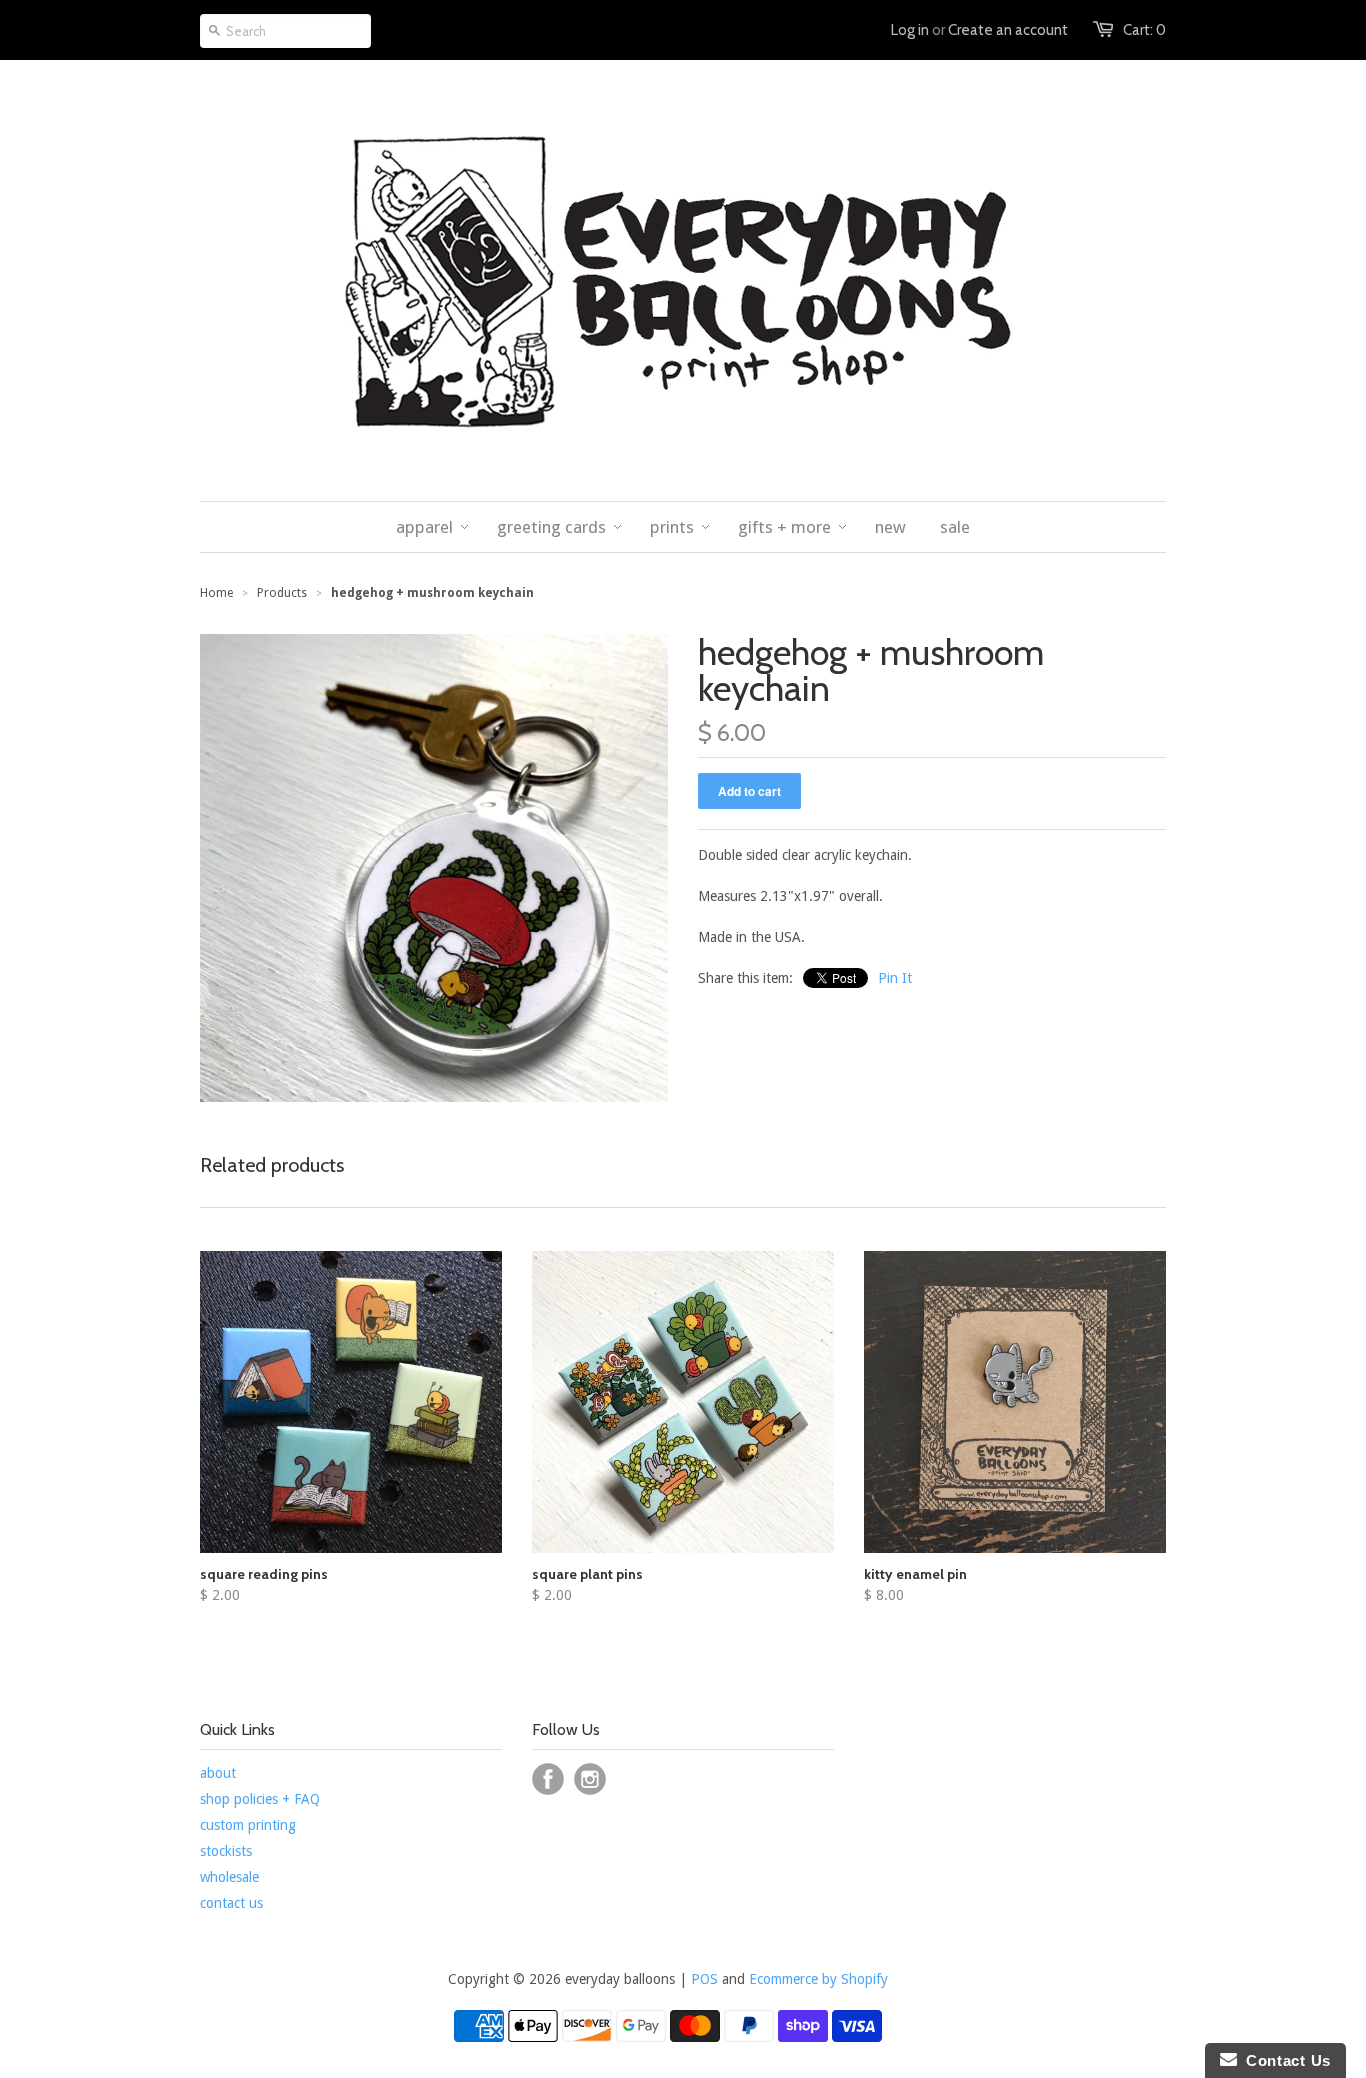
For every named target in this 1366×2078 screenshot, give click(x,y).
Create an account (1008, 30)
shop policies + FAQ (260, 1799)
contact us (231, 1903)
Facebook (548, 1779)
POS (704, 1979)
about (218, 1773)
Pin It (895, 978)
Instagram (590, 1779)
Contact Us (1284, 2060)
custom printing (248, 1825)
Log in (910, 30)
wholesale (229, 1877)
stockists (226, 1851)
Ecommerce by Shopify (818, 1979)
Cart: (1144, 30)
